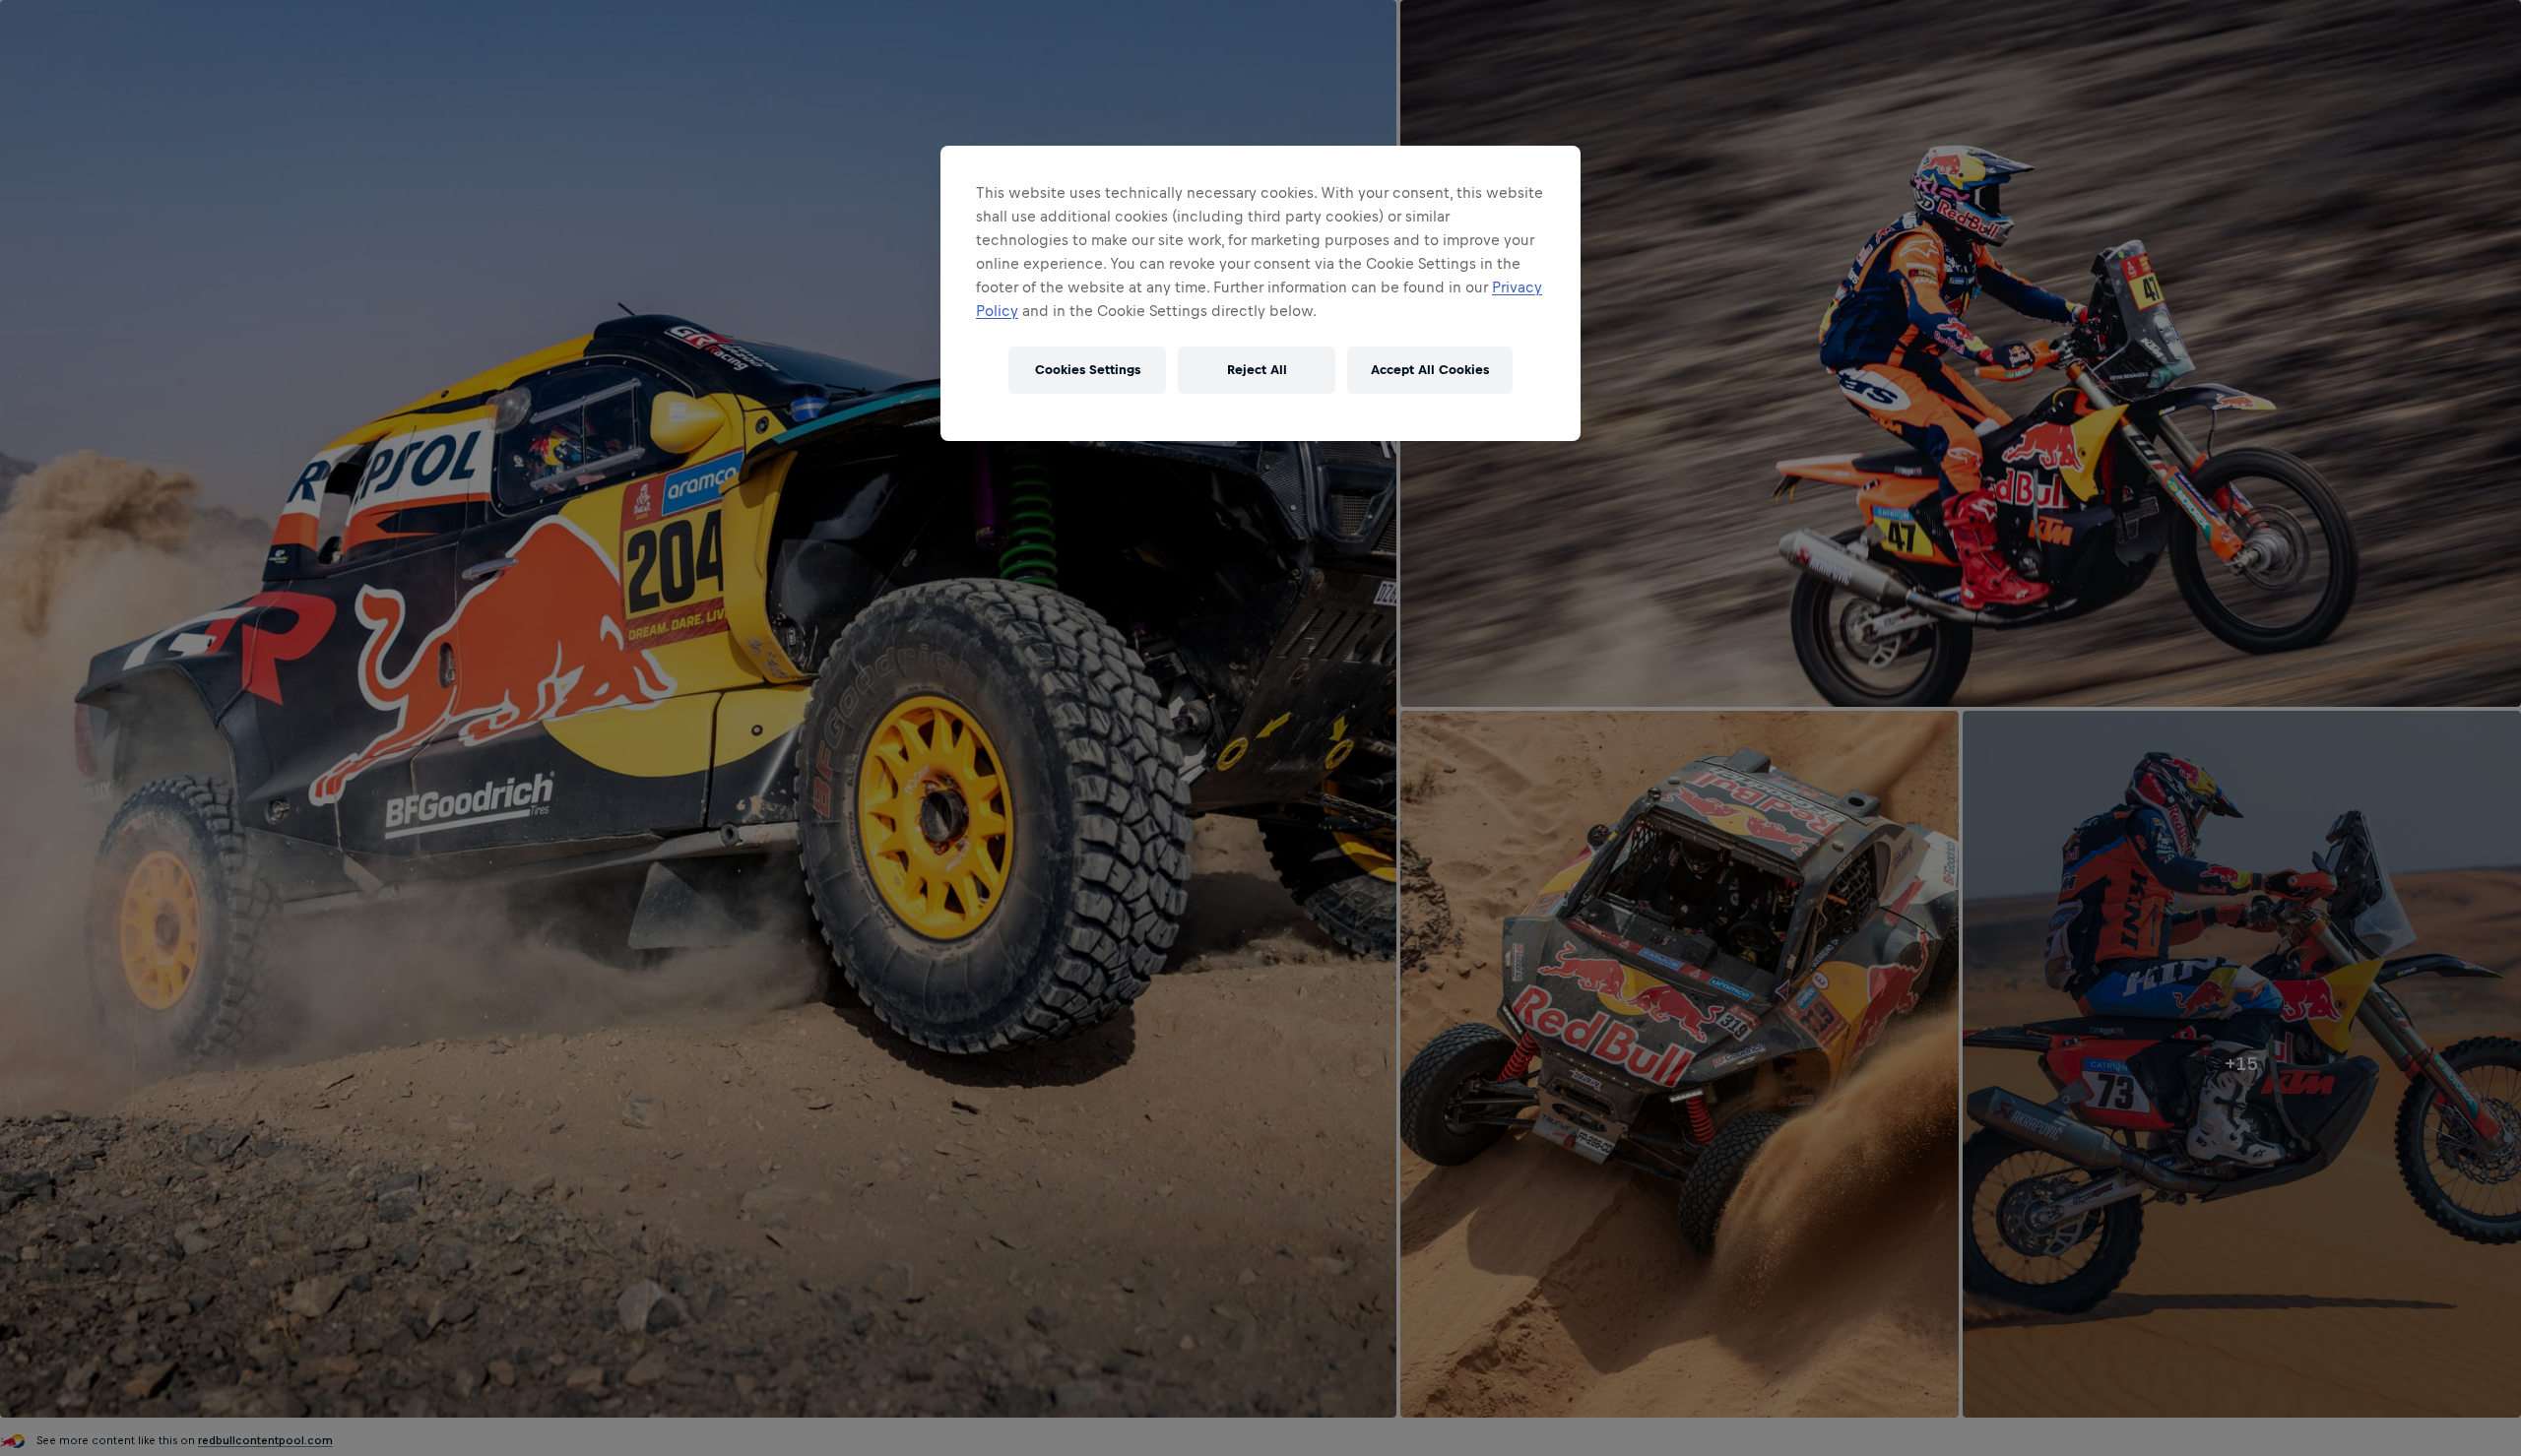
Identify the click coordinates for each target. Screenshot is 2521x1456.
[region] (1260, 293)
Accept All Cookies (1430, 370)
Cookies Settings (1088, 370)
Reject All (1257, 370)
